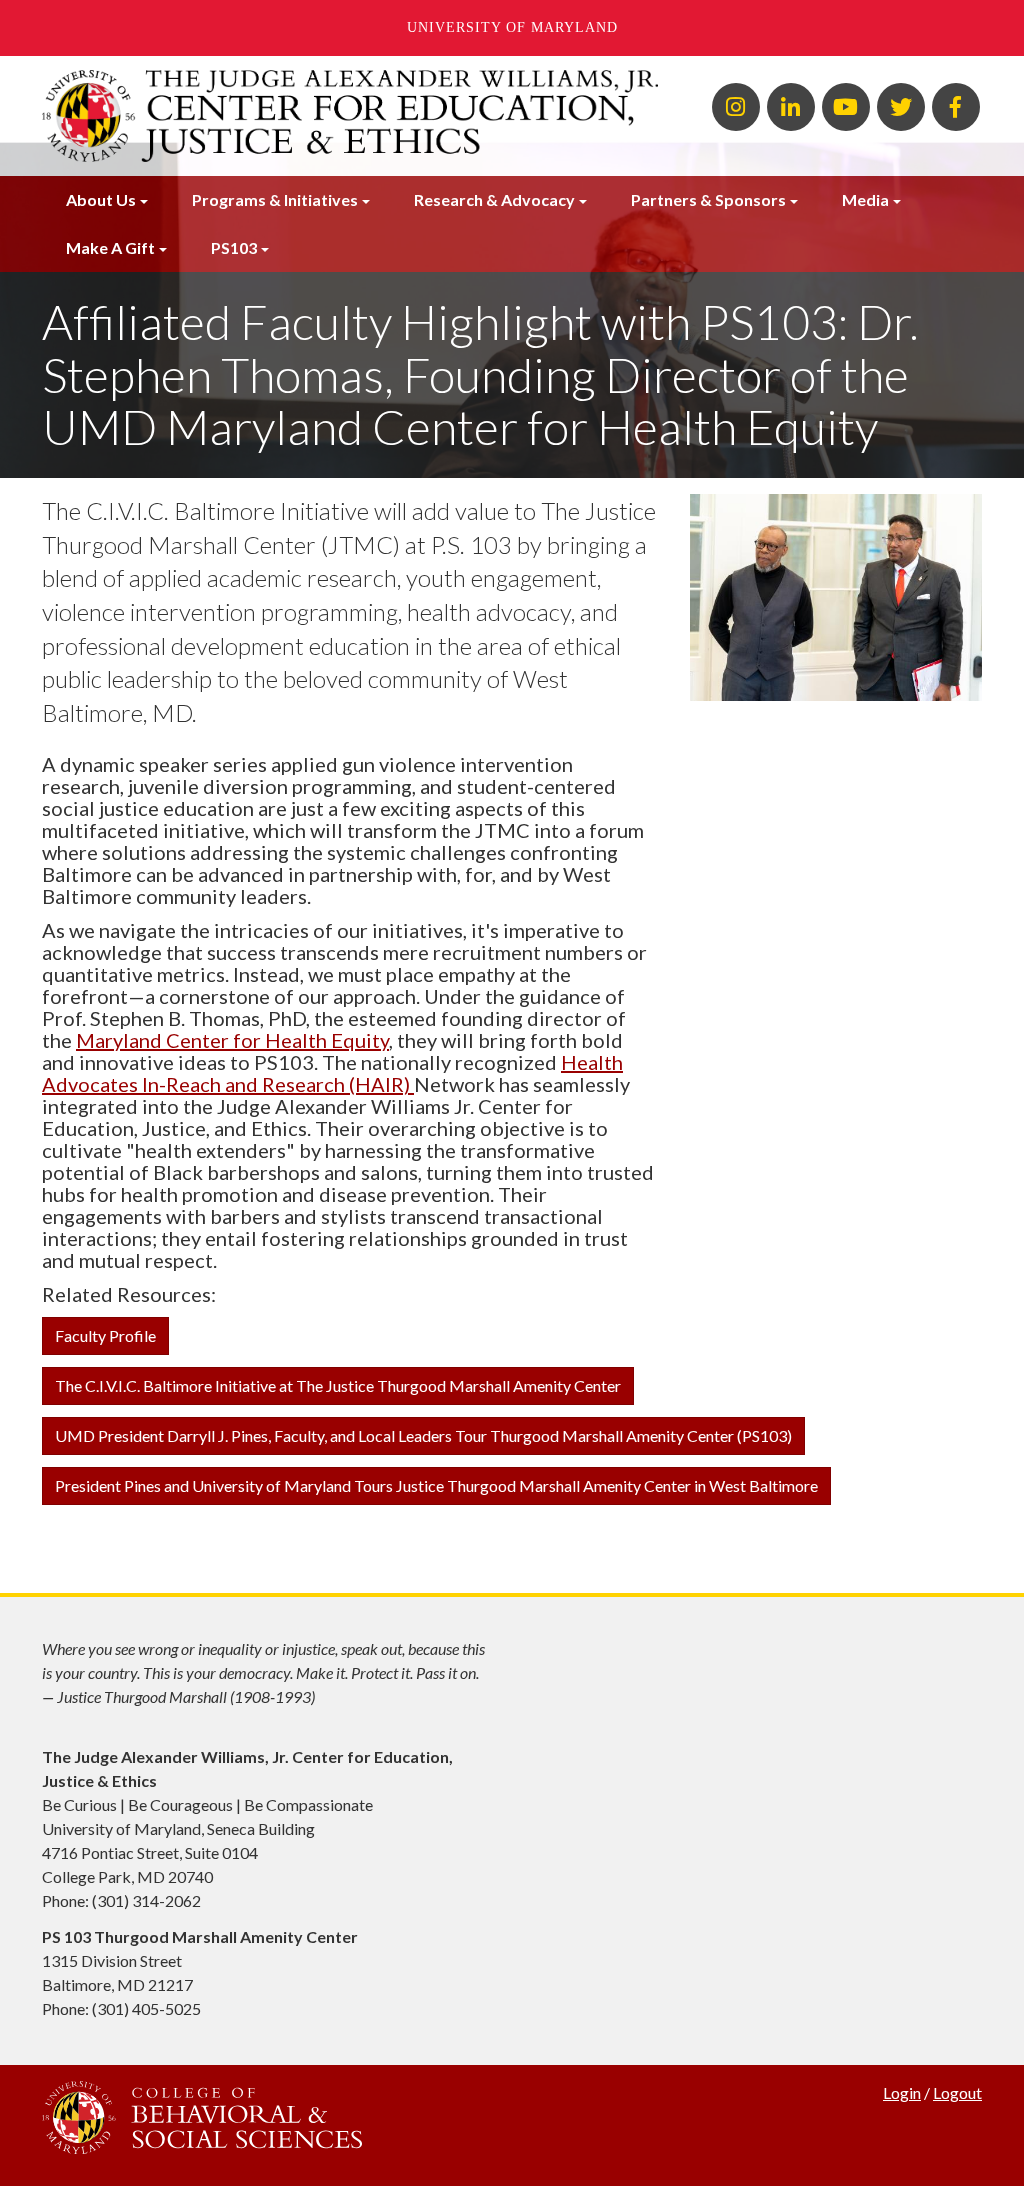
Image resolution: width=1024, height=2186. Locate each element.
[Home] (350, 116)
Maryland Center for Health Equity (232, 1040)
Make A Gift (110, 247)
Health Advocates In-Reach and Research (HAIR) (332, 1073)
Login (902, 2092)
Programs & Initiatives (275, 199)
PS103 (234, 247)
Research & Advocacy (494, 199)
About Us (101, 199)
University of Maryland (512, 27)
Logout (957, 2092)
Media (865, 199)
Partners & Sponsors (708, 199)
